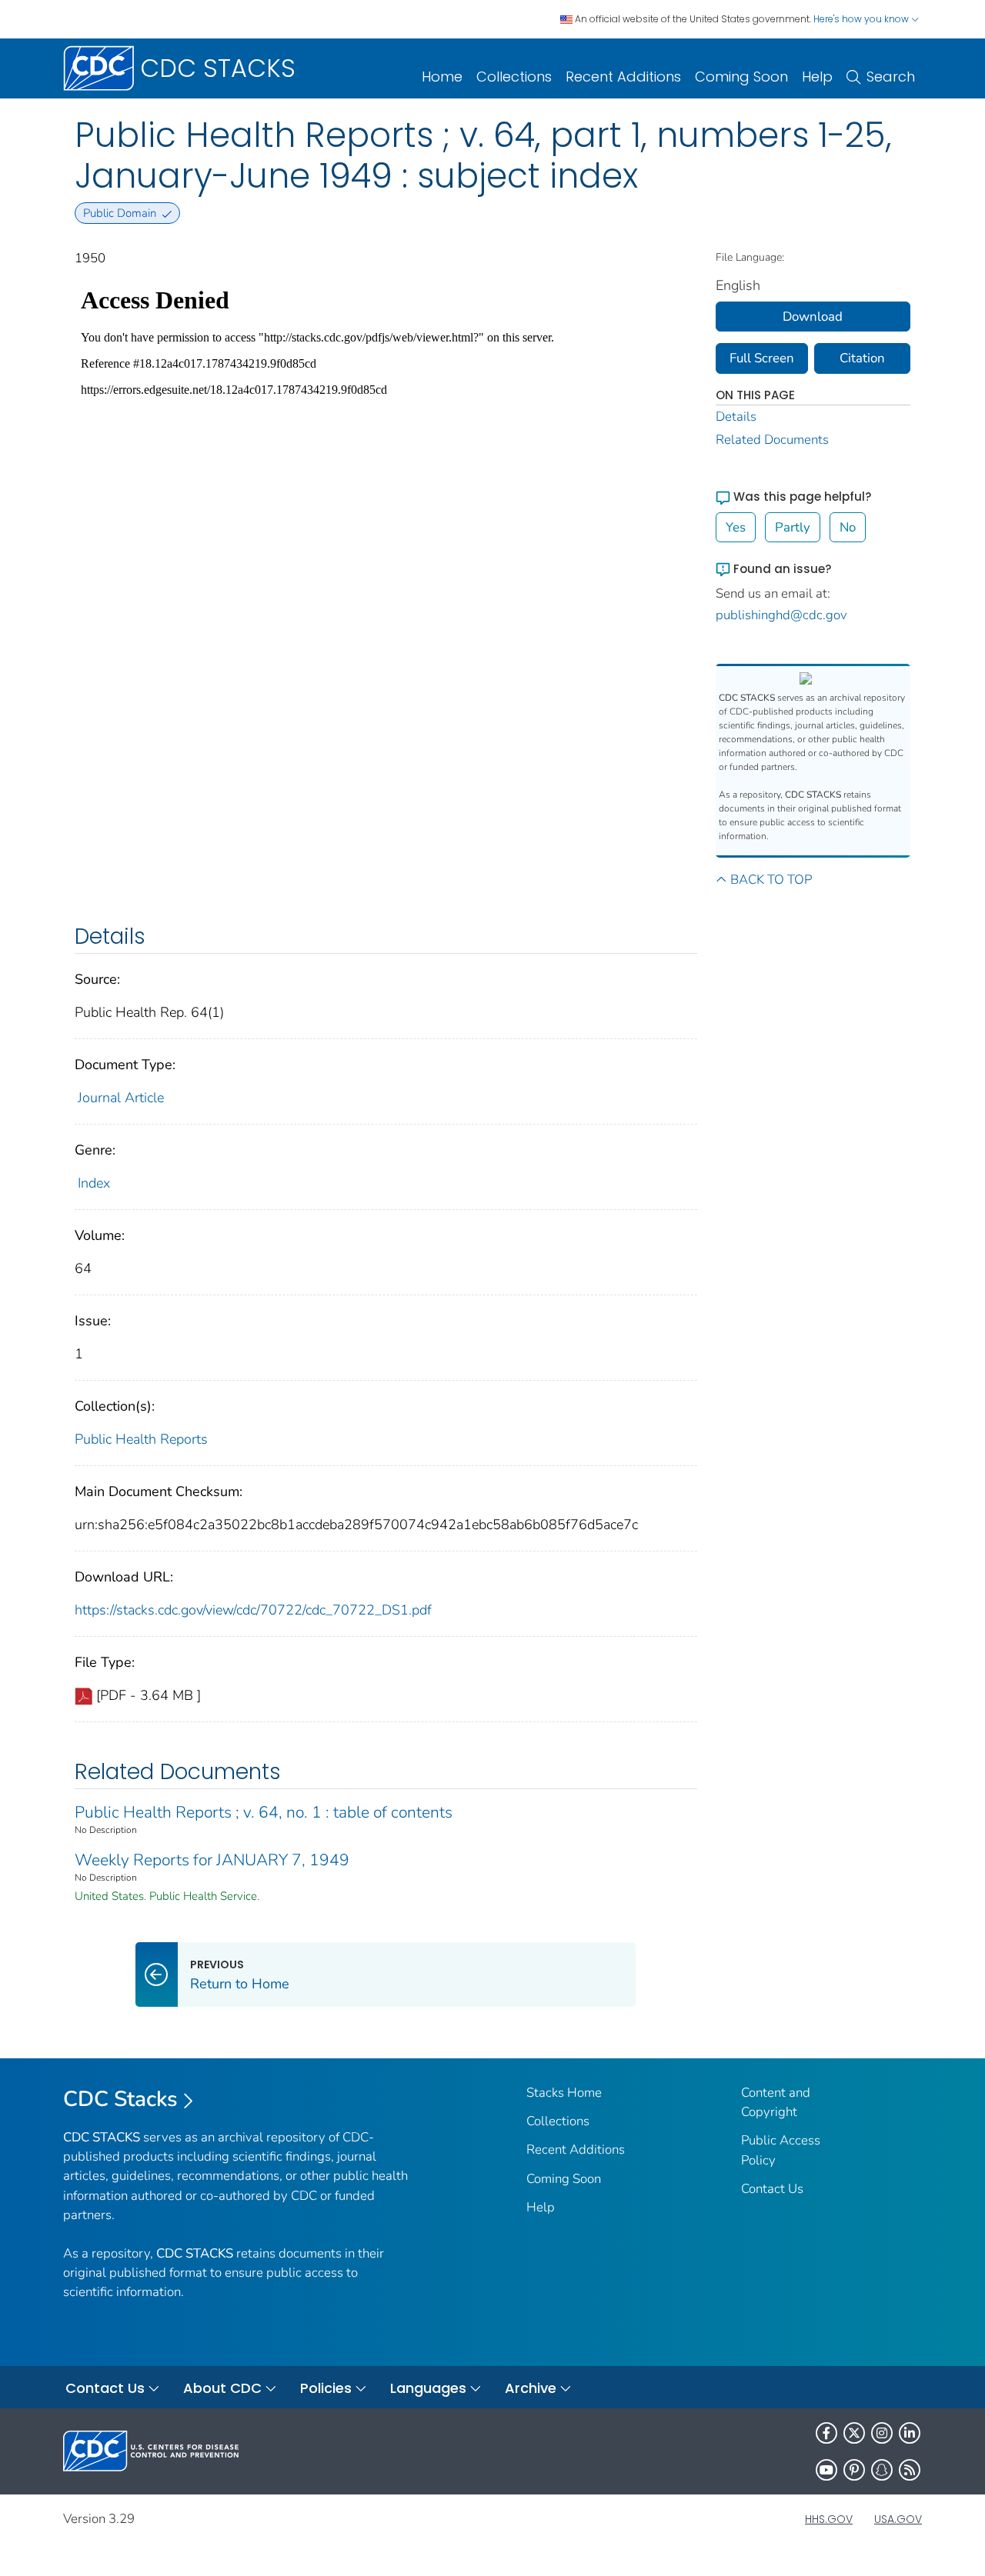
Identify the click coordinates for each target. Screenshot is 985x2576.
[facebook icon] (826, 2433)
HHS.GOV (829, 2519)
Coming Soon (741, 77)
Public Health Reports (141, 1439)
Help (817, 77)
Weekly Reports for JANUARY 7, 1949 (212, 1860)
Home (442, 77)
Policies (326, 2388)
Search (891, 77)
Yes (736, 527)
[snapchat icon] (882, 2470)
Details (736, 417)
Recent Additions (623, 77)
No (848, 527)
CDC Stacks (120, 2099)
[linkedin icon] (910, 2433)
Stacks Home (564, 2093)
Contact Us (772, 2189)
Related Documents (772, 440)
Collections (514, 77)
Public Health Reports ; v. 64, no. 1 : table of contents (264, 1812)
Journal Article (121, 1098)
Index (94, 1183)
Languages (428, 2388)
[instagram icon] (882, 2433)
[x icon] (854, 2433)
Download (813, 317)
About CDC (222, 2388)
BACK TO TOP (771, 880)
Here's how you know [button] (862, 19)
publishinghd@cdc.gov (781, 615)
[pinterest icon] (854, 2470)
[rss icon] (910, 2470)
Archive (531, 2388)
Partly (793, 527)
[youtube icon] (826, 2470)
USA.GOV (898, 2519)
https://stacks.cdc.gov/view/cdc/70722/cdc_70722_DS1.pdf (253, 1610)
